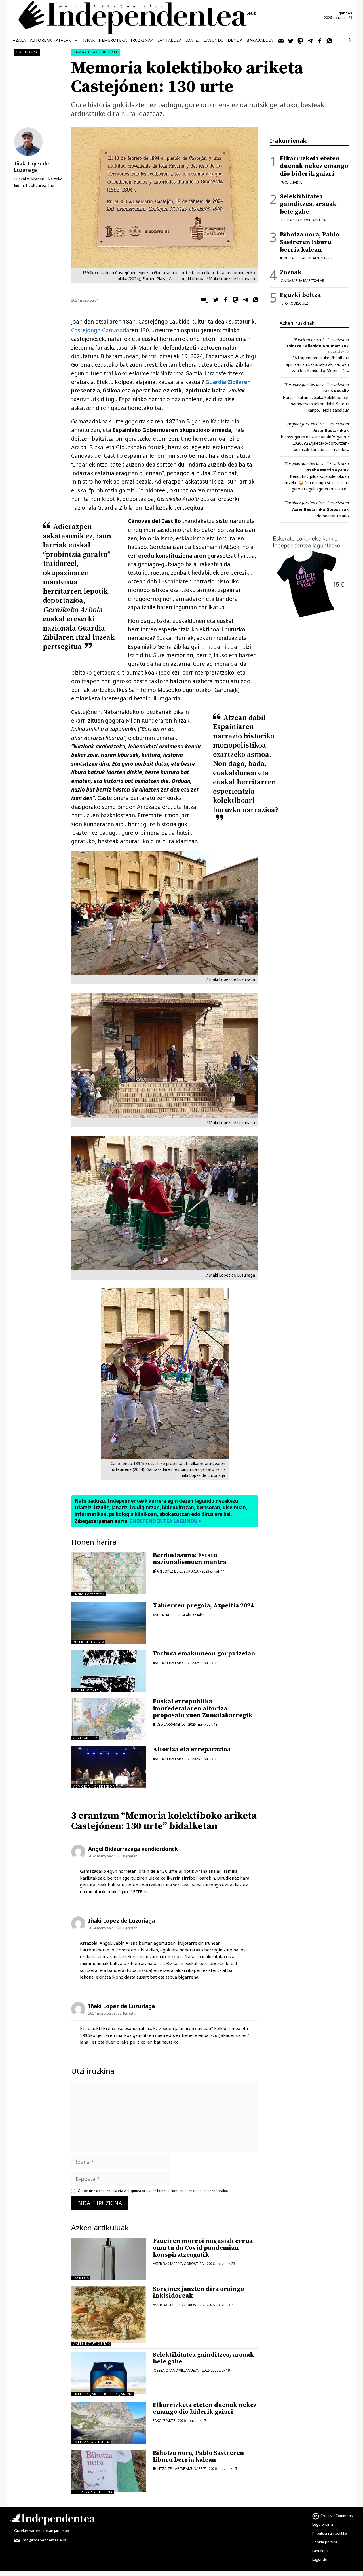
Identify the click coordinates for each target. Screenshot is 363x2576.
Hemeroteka (113, 40)
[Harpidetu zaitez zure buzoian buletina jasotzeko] (281, 40)
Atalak (64, 40)
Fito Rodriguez (294, 303)
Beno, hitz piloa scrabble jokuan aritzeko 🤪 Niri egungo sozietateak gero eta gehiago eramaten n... (316, 483)
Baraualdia (260, 40)
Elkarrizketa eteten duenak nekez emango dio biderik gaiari (205, 2408)
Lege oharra (323, 2524)
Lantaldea (170, 40)
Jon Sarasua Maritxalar (302, 281)
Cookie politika (325, 2542)
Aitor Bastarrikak (331, 430)
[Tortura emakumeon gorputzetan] (109, 1671)
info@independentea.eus (44, 2540)
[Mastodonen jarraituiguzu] (301, 40)
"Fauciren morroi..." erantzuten (321, 340)
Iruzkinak (142, 40)
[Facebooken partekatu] (224, 301)
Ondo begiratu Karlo (330, 516)
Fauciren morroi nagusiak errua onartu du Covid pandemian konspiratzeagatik (203, 2248)
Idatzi (193, 40)
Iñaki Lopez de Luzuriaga (176, 1571)
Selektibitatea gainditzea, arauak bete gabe (203, 2358)
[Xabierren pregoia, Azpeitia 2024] (109, 1623)
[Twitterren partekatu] (214, 301)
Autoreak (41, 40)
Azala (19, 40)
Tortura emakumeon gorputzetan (204, 1654)
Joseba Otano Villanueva (176, 2370)
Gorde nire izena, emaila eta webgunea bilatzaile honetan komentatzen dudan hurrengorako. (153, 2191)
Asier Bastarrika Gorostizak (320, 509)
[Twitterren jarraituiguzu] (291, 40)
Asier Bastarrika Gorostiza (178, 2264)
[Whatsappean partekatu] (254, 301)
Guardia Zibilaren (228, 382)
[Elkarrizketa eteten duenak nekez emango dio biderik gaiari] (109, 2423)
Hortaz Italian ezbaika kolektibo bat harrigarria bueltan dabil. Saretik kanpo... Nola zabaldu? (316, 404)
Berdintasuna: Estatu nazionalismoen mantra (190, 1559)
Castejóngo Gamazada (100, 330)
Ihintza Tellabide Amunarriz (179, 2469)
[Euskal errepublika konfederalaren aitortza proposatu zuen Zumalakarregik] (109, 1719)
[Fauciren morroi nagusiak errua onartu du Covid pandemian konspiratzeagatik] (109, 2259)
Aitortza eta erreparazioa (192, 1749)
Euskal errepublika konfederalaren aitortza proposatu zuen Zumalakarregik (203, 1708)
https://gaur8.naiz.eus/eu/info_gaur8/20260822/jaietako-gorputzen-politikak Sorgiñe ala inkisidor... (315, 443)
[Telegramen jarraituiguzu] (310, 40)
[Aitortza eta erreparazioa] (109, 1767)
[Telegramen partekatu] (244, 301)
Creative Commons (337, 2516)
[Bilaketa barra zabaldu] (350, 40)
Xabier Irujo (164, 1615)
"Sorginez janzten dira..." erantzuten (316, 384)
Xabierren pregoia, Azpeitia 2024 (203, 1606)
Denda (235, 40)
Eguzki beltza (300, 295)
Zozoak (291, 272)
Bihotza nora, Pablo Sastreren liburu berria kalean (199, 2456)
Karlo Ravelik (336, 391)
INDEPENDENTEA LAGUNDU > (165, 1521)
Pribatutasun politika (330, 2533)
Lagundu (214, 40)
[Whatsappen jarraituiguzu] (330, 40)
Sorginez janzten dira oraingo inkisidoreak (199, 2292)
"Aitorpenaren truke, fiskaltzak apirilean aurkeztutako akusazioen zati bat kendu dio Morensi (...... (317, 364)
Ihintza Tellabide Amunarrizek (318, 346)
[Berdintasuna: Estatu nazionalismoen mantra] (109, 1592)
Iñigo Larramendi (169, 1724)
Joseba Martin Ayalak (327, 470)
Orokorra (27, 52)
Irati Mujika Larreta (171, 1663)
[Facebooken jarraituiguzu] (320, 40)
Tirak (89, 40)
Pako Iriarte (164, 2421)
